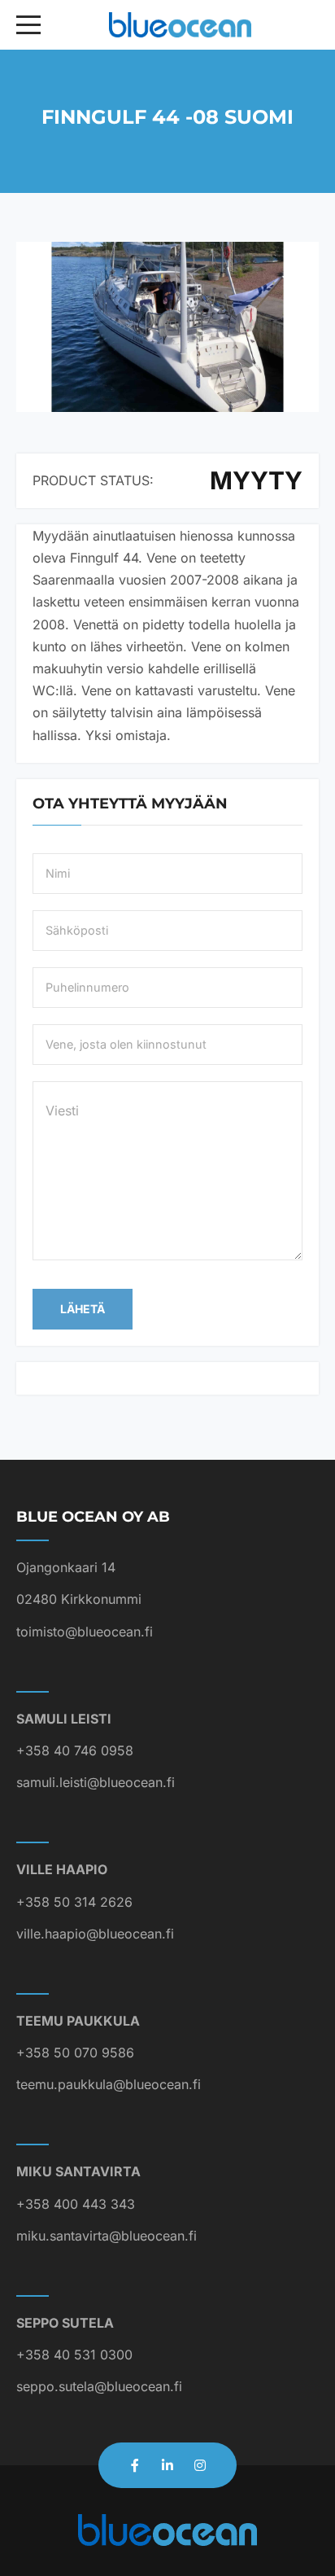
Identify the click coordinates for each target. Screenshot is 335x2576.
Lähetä (83, 1309)
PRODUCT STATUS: (93, 480)
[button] (167, 327)
